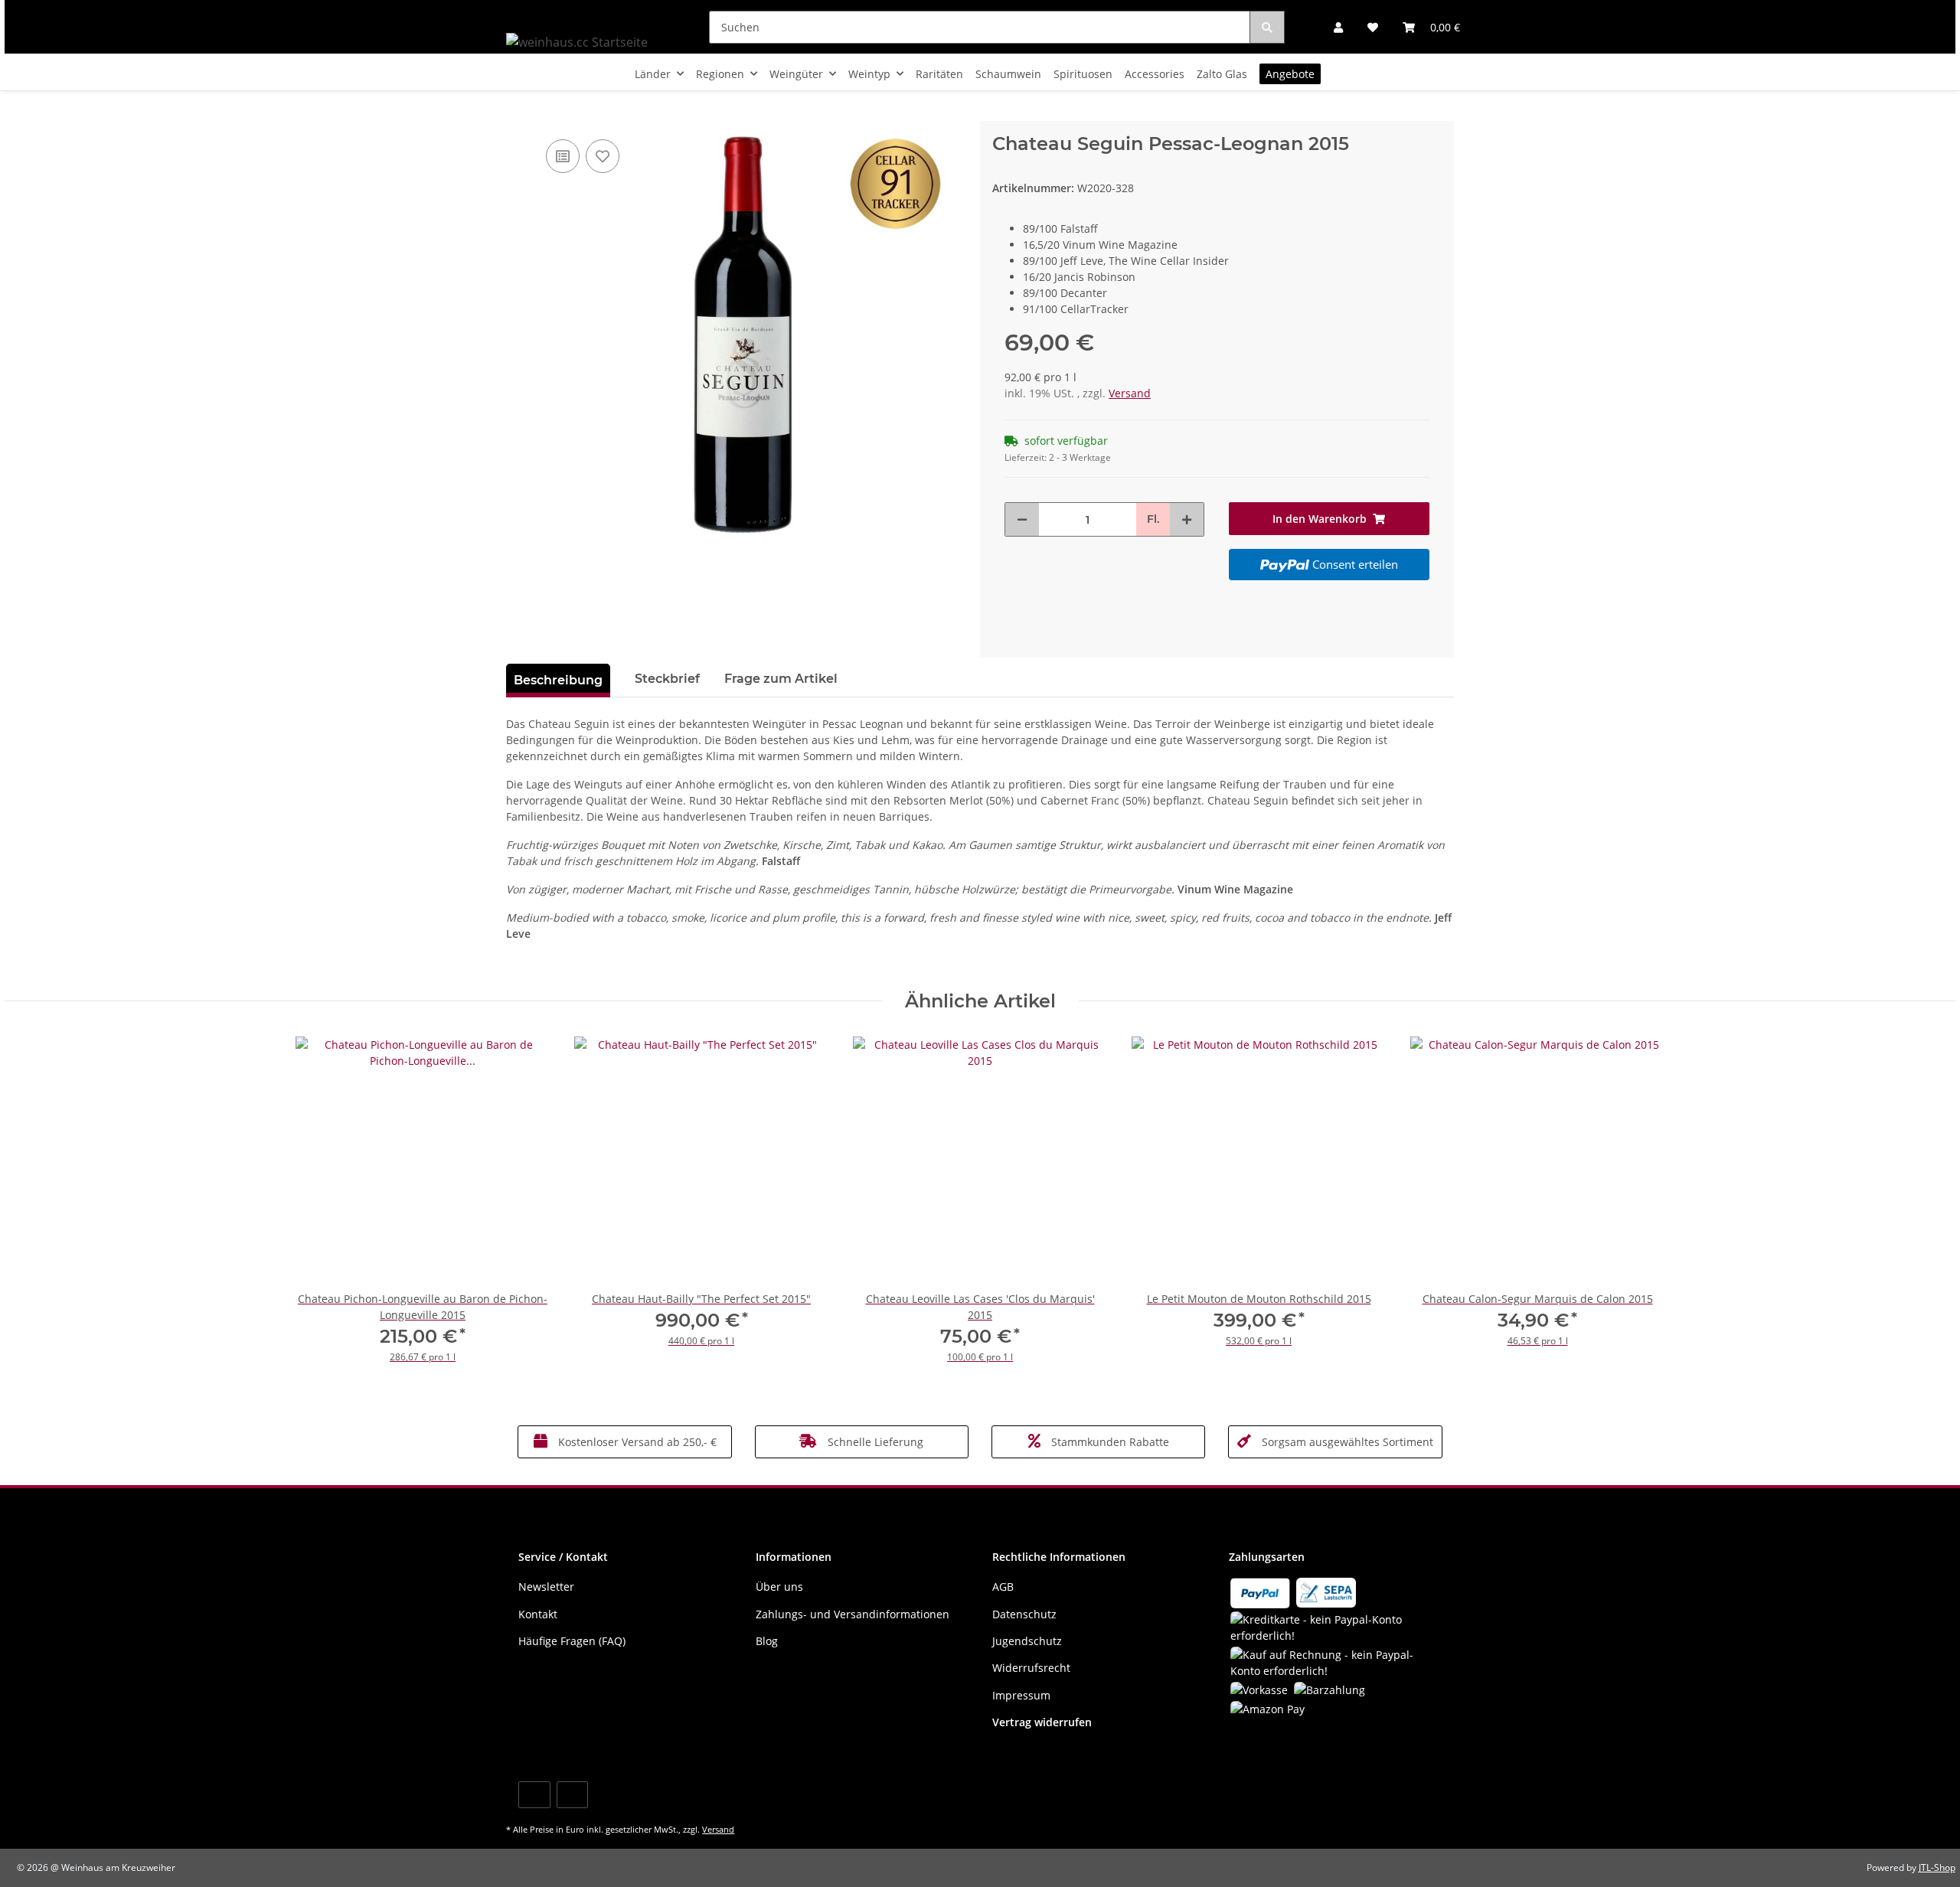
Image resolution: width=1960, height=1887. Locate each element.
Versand (1130, 393)
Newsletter (546, 1587)
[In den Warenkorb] (518, 113)
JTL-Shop (1937, 1867)
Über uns (779, 1587)
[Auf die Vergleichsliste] (563, 156)
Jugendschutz (1027, 1641)
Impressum (1021, 1695)
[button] (1338, 27)
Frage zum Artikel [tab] (781, 679)
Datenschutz (1024, 1614)
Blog (767, 1641)
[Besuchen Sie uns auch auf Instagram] (572, 1795)
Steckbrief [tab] (667, 679)
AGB (1003, 1587)
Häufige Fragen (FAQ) (572, 1641)
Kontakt (538, 1614)
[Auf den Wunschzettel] (603, 156)
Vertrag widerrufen (1042, 1722)
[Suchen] (1267, 27)
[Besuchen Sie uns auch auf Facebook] (534, 1795)
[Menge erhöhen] (1187, 519)
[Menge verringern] (1022, 519)
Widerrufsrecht (1031, 1668)
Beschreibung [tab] (558, 680)
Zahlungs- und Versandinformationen (853, 1614)
